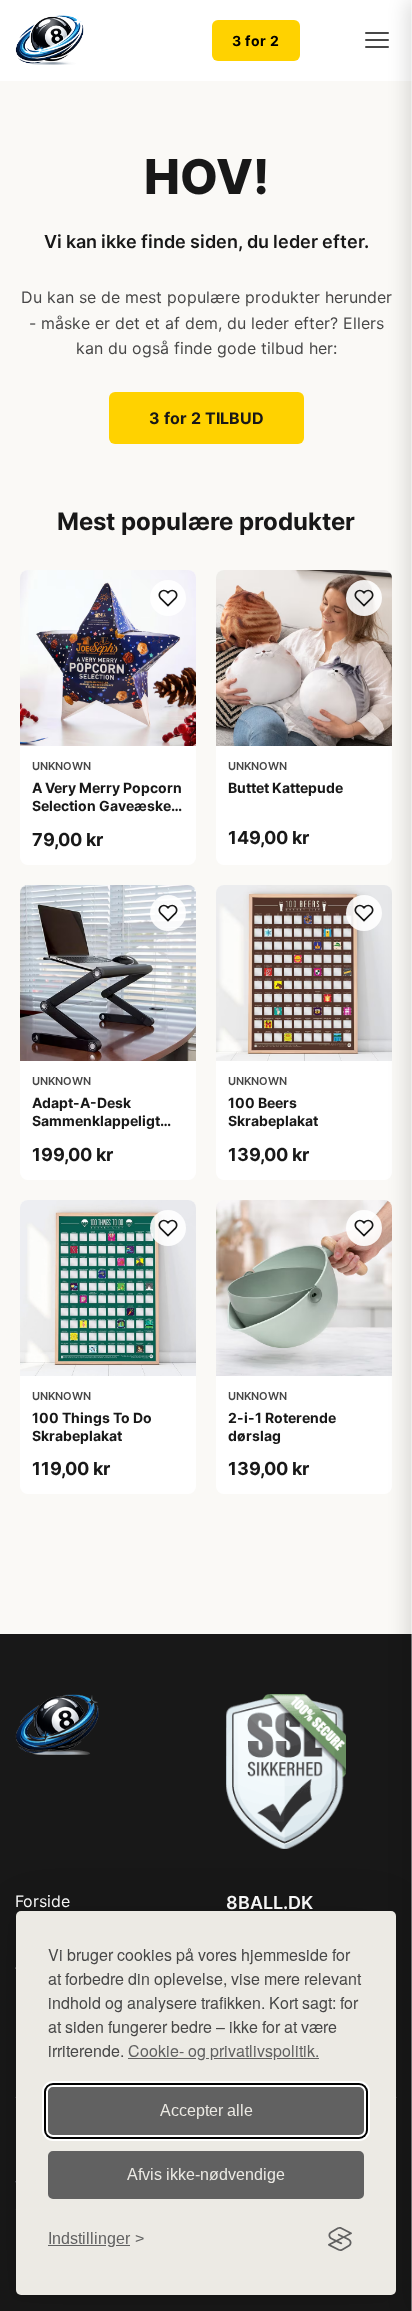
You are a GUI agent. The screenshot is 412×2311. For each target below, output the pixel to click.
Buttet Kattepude (285, 787)
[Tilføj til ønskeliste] (168, 598)
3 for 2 (256, 40)
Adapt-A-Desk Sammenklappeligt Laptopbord (96, 1120)
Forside (42, 1901)
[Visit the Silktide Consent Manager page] (340, 2239)
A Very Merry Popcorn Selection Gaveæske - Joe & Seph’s (107, 805)
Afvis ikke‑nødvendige (206, 2174)
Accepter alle (206, 2110)
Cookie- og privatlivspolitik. (223, 2050)
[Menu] (377, 40)
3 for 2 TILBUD (206, 418)
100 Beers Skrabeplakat (273, 1111)
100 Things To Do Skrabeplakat (92, 1426)
